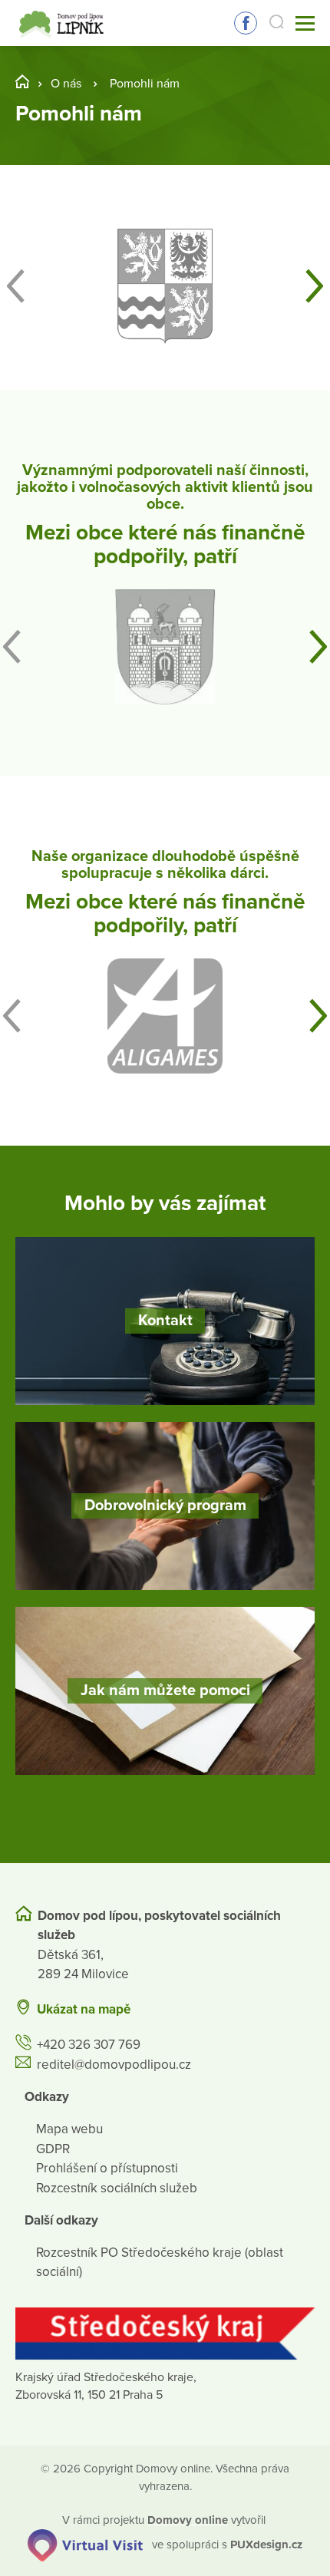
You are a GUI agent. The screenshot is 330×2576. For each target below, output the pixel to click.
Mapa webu (69, 2129)
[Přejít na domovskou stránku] (63, 23)
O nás (66, 84)
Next (315, 286)
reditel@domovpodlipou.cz (114, 2065)
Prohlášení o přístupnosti (107, 2168)
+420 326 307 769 (89, 2045)
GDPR (53, 2149)
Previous (15, 286)
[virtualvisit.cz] (85, 2544)
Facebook (246, 23)
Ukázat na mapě (84, 2009)
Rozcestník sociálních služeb (117, 2188)
